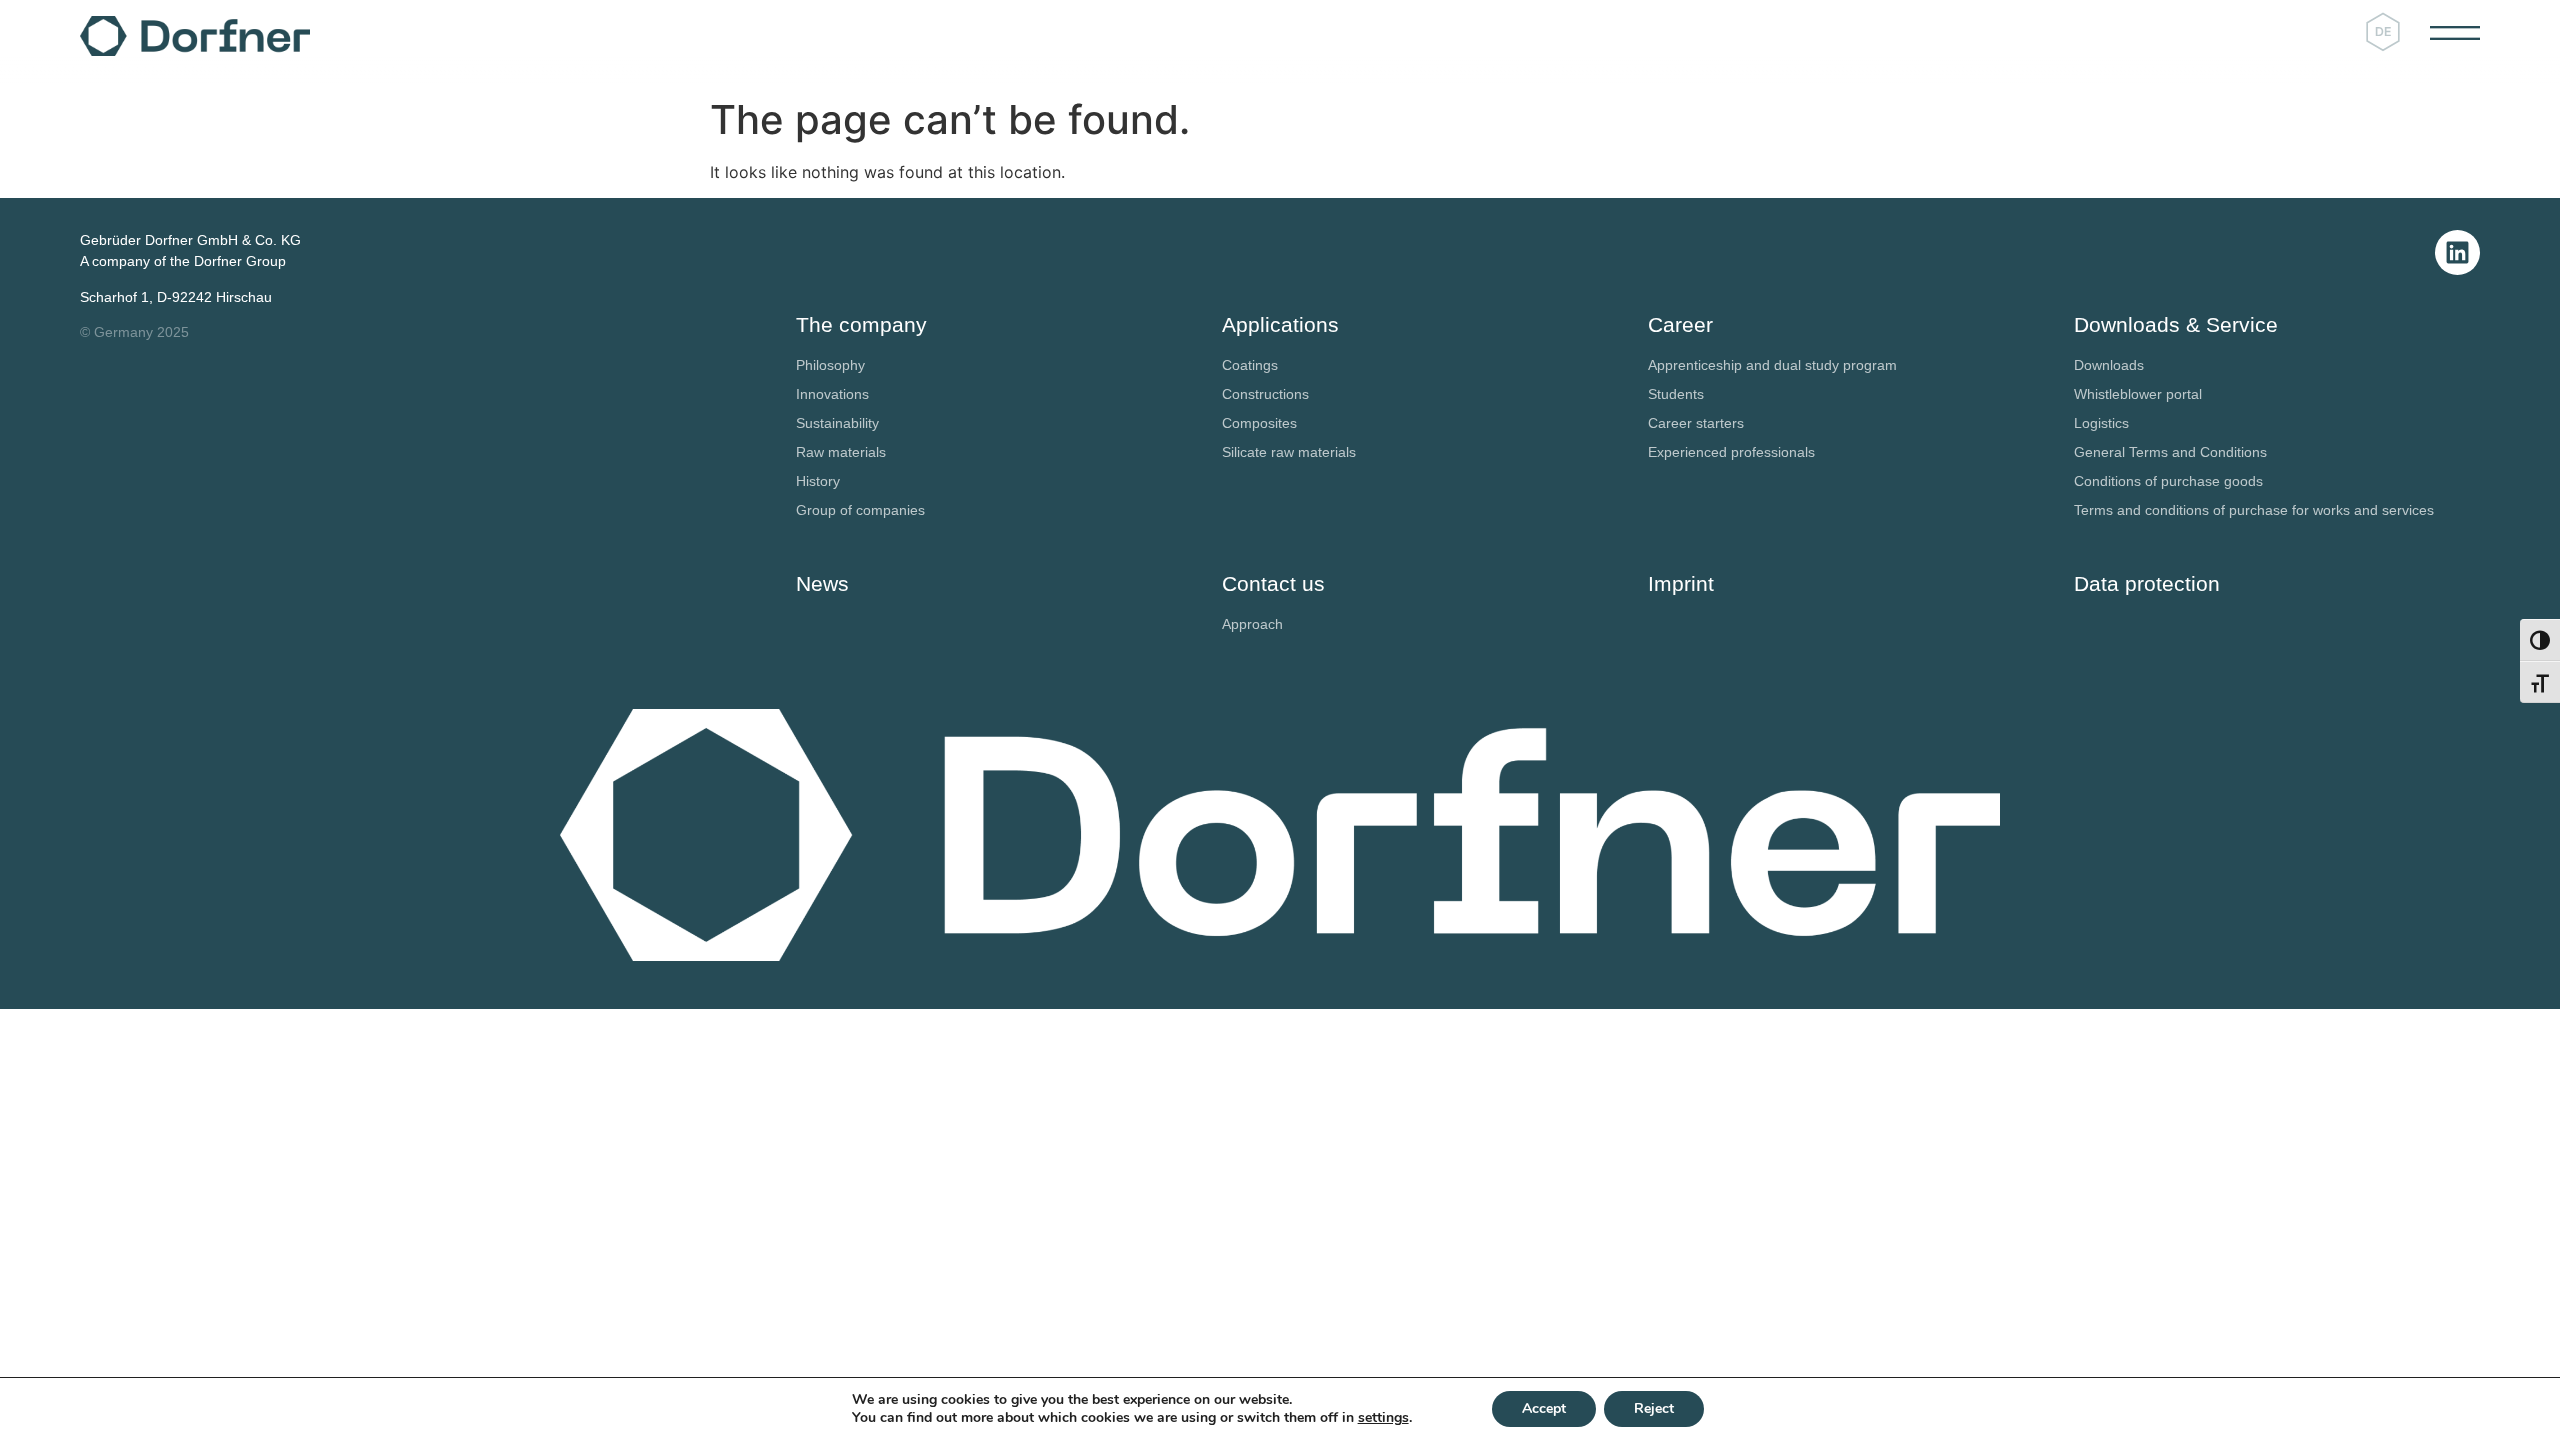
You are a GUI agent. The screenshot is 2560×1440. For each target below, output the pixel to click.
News (822, 583)
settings (1383, 1418)
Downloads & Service (2176, 324)
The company (861, 324)
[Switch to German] (2383, 32)
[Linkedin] (2457, 252)
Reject (1654, 1408)
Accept (1544, 1408)
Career (1680, 324)
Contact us (1273, 583)
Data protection (2147, 583)
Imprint (1681, 583)
